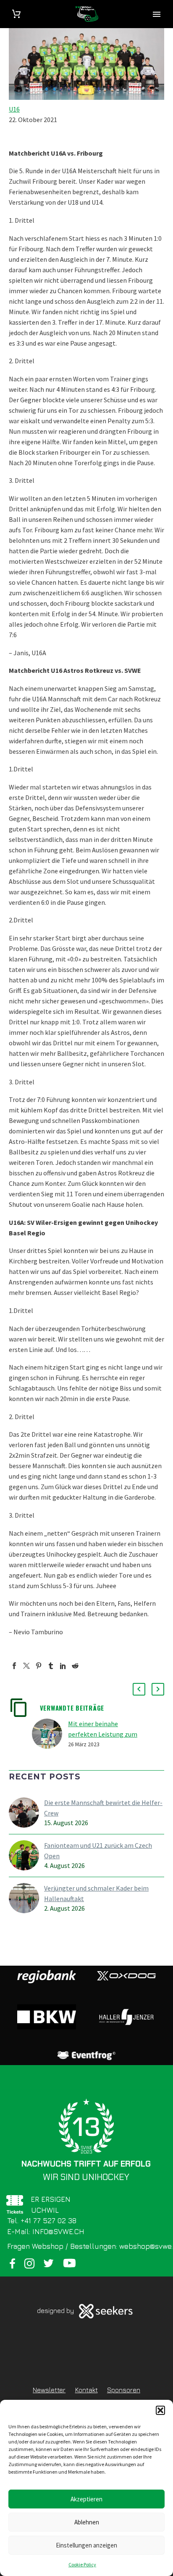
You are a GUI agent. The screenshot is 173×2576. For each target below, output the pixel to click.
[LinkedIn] (63, 1666)
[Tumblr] (51, 1666)
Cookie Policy (82, 2564)
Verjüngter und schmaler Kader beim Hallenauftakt (96, 1893)
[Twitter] (26, 1666)
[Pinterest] (39, 1666)
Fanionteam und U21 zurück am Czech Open (98, 1851)
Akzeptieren (86, 2499)
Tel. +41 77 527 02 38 (42, 2221)
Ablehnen (87, 2522)
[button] (160, 2410)
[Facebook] (14, 1666)
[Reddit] (75, 1666)
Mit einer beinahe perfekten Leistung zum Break (103, 1734)
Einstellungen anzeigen (86, 2545)
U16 (14, 109)
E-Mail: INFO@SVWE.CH (46, 2232)
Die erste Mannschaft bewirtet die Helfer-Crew (103, 1808)
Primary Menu (157, 14)
